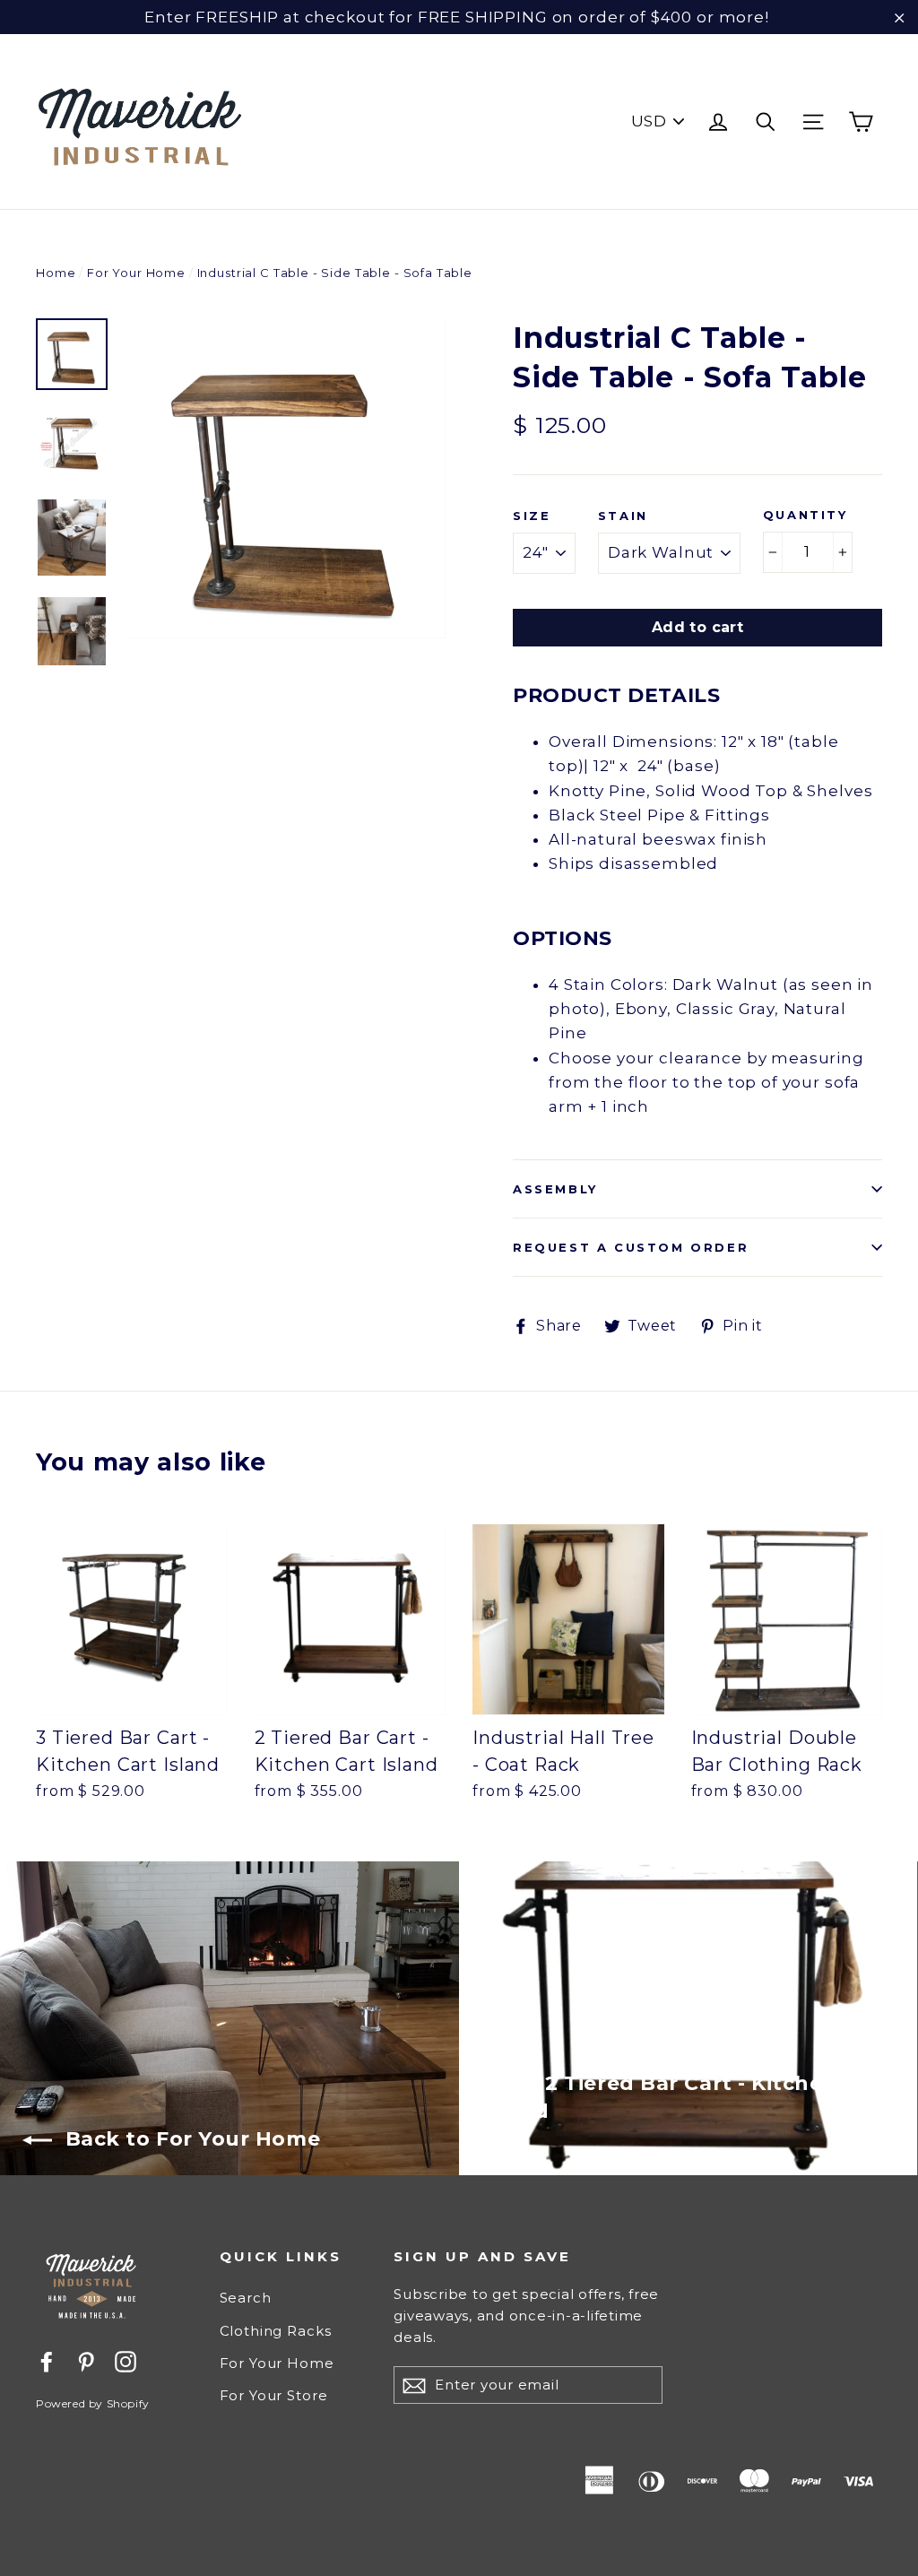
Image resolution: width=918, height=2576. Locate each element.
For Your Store (274, 2395)
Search (246, 2298)
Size (532, 516)
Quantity (805, 515)
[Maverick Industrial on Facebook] (47, 2360)
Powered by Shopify (93, 2403)
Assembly (555, 1189)
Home (56, 273)
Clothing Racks (276, 2331)
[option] (286, 478)
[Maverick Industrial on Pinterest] (86, 2360)
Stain (623, 516)
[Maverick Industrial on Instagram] (126, 2360)
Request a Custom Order (631, 1247)
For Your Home (136, 273)
